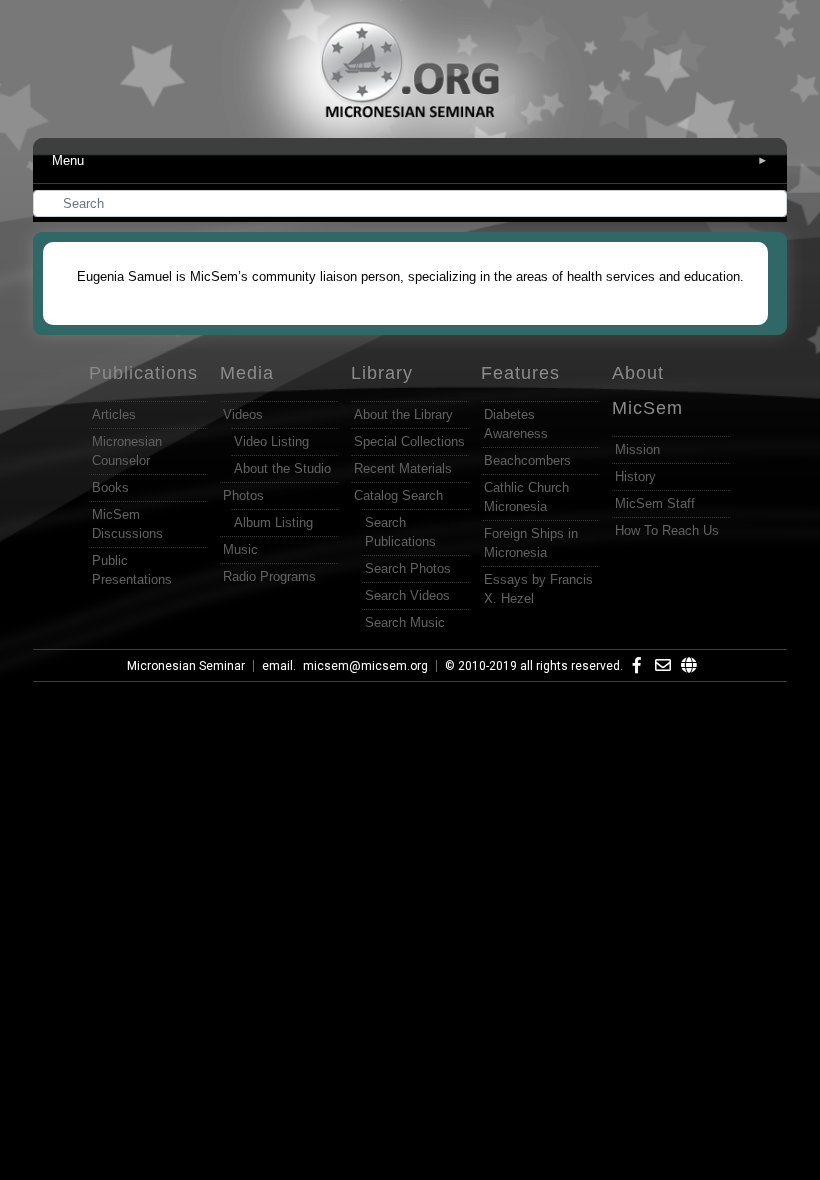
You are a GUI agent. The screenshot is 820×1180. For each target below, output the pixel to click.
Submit (773, 205)
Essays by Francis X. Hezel (538, 589)
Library (382, 373)
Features (520, 373)
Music (240, 549)
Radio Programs (269, 576)
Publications (143, 373)
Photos (243, 495)
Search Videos (407, 595)
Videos (243, 414)
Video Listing (271, 441)
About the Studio (282, 468)
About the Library (403, 414)
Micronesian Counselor (127, 451)
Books (110, 487)
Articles (114, 414)
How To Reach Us (667, 530)
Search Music (405, 622)
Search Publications (400, 532)
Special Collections (409, 441)
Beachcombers (527, 460)
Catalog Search (398, 495)
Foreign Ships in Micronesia (531, 543)
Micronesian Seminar (186, 666)
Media (247, 373)
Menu (410, 160)
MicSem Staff (655, 503)
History (635, 476)
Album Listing (273, 522)
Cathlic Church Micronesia (526, 497)
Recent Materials (403, 468)
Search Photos (408, 568)
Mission (637, 449)
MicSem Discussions (127, 524)
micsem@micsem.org (365, 666)
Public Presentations (132, 570)
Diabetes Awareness (516, 424)
